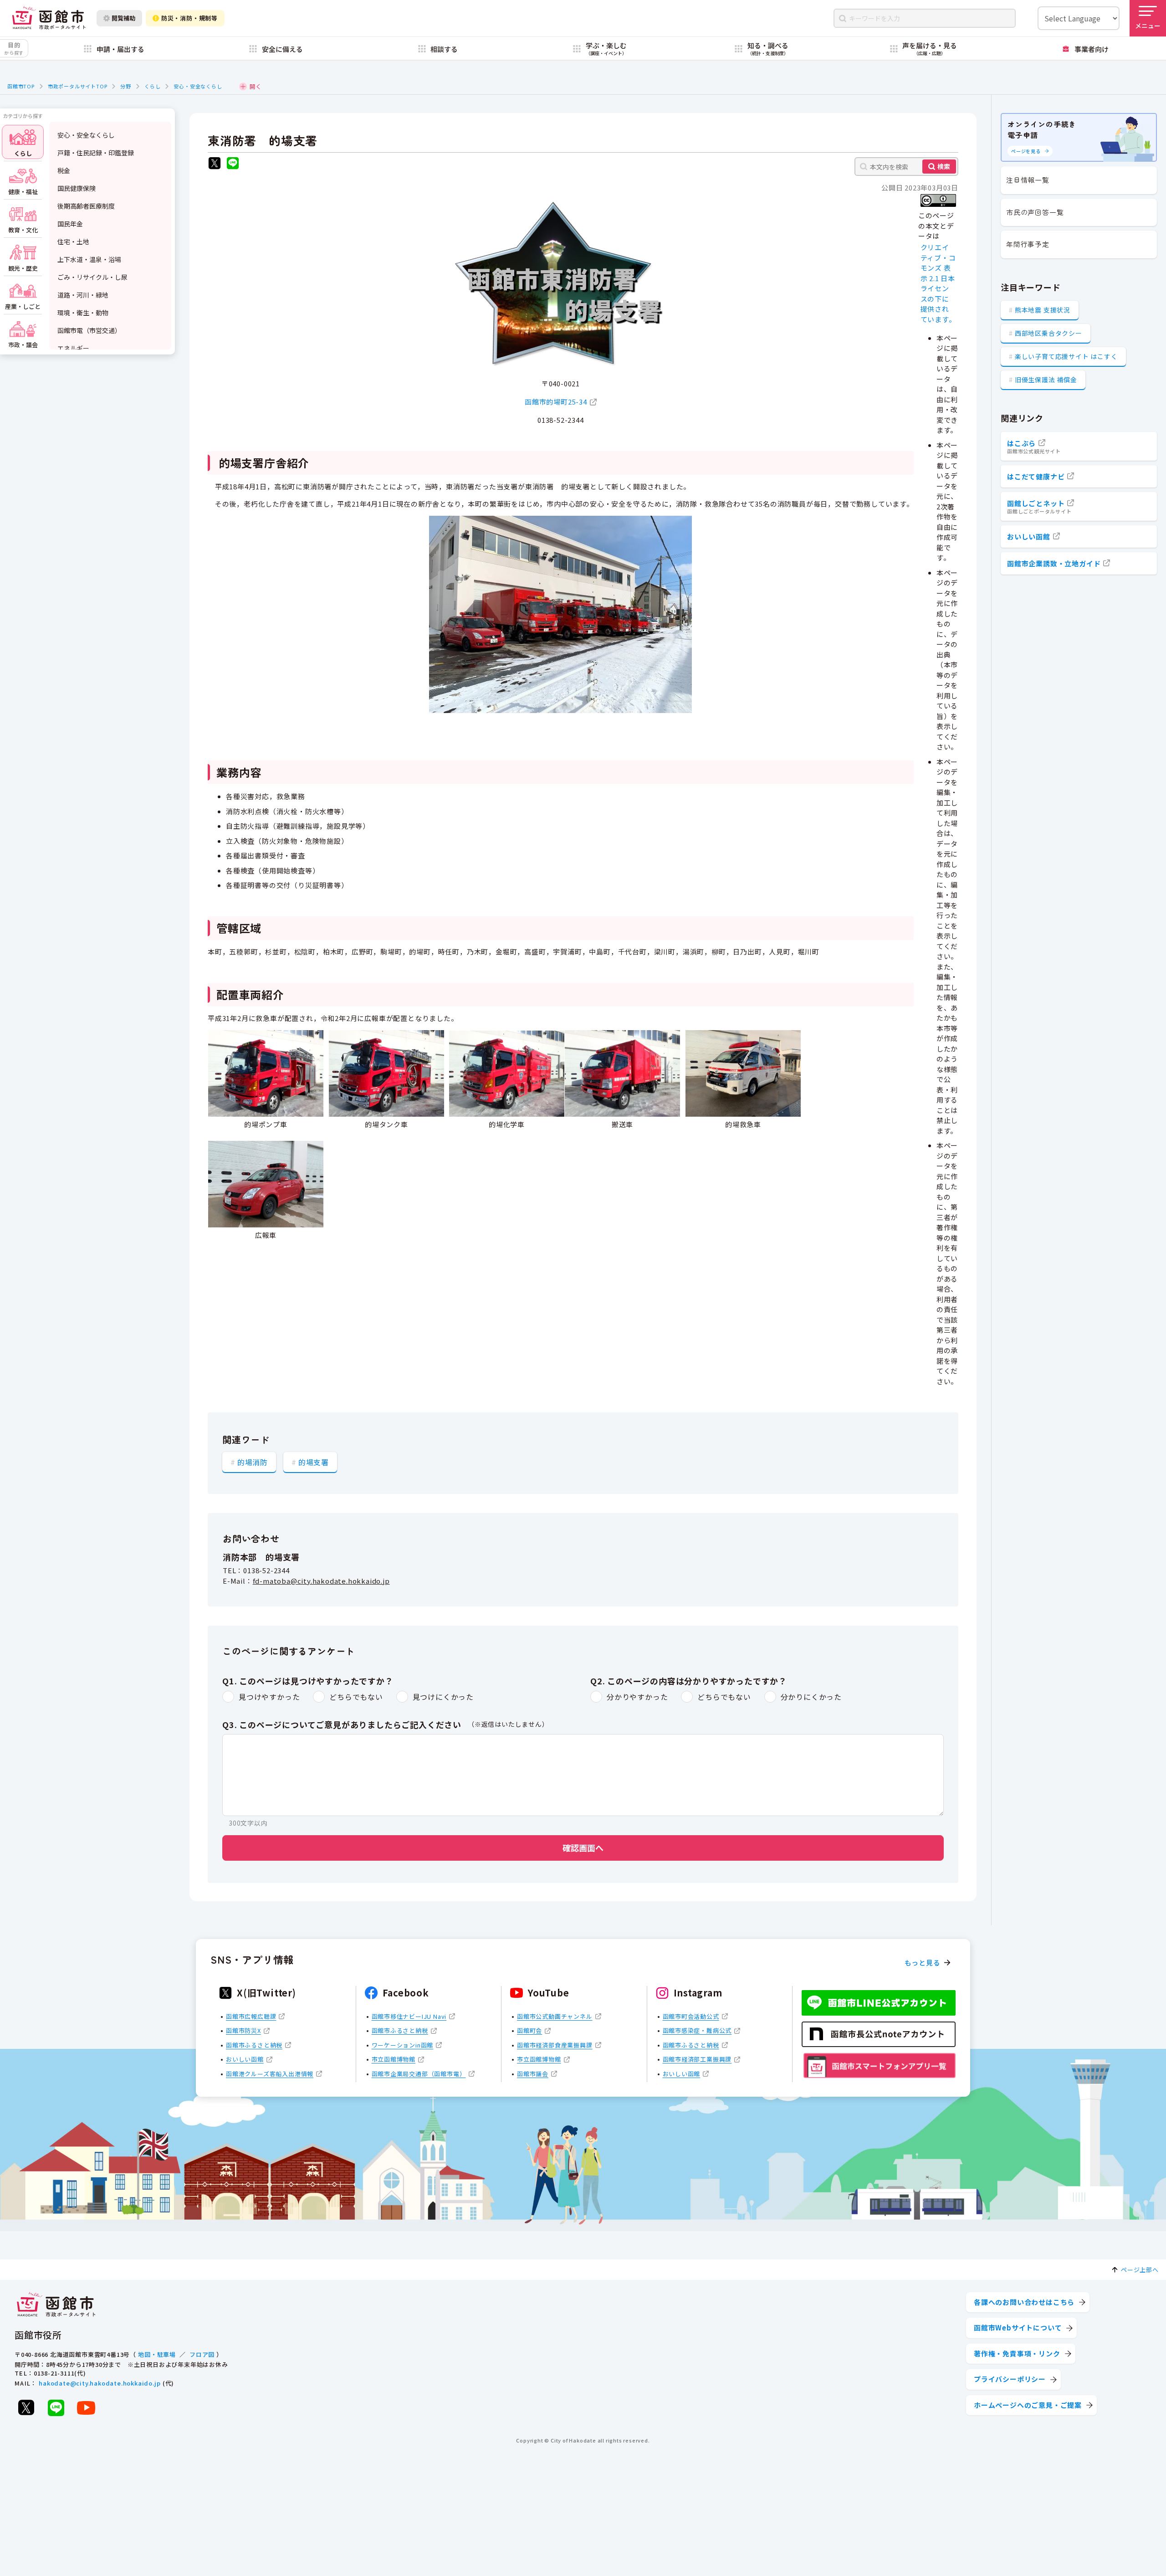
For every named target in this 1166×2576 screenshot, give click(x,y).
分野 (126, 86)
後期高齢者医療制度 (86, 206)
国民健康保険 (77, 188)
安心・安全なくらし (198, 86)
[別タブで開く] (215, 164)
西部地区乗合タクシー (1048, 333)
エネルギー (73, 348)
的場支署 (314, 1462)
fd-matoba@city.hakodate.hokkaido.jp (321, 1581)
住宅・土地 (73, 241)
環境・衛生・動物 (83, 313)
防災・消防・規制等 (189, 18)
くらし (152, 86)
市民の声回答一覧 (1035, 212)
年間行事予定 (1028, 244)
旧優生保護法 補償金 (1046, 380)
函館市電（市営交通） (89, 330)
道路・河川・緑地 (83, 295)
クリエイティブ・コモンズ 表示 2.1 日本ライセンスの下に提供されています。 (938, 283)
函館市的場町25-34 (556, 402)
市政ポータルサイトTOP (78, 86)
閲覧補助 (123, 18)
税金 (64, 170)
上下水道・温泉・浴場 (89, 259)
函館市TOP (21, 86)
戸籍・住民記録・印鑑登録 (96, 153)
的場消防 (253, 1462)
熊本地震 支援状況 (1043, 310)
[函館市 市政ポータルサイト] (49, 18)
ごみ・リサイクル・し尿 (92, 277)
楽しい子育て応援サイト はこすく (1066, 356)
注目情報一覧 (1028, 180)
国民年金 (70, 224)
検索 (944, 166)
